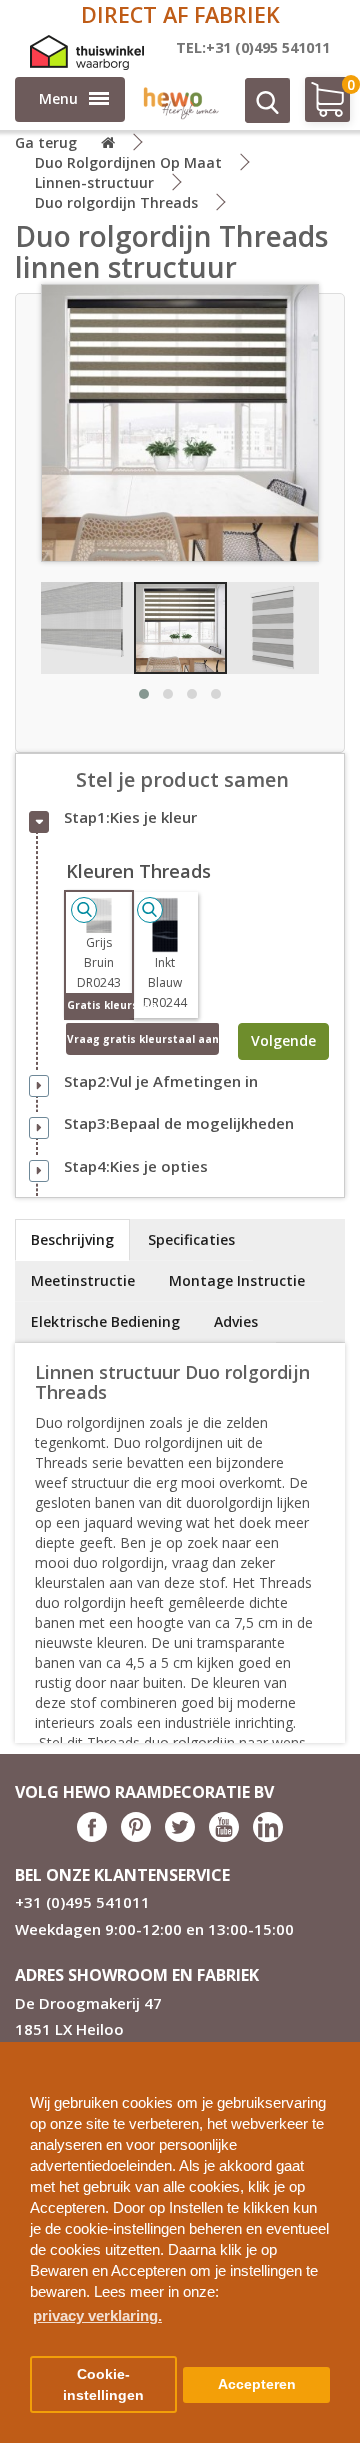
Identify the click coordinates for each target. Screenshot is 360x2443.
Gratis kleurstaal (99, 1005)
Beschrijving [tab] (72, 1239)
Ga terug (46, 142)
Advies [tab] (236, 1321)
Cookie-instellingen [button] (103, 2385)
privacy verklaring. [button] (97, 2315)
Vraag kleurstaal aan (143, 1039)
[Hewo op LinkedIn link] (268, 1836)
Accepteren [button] (257, 2384)
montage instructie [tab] (237, 1280)
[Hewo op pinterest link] (136, 1836)
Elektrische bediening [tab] (105, 1321)
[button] (337, 2049)
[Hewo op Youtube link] (224, 1836)
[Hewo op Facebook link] (92, 1836)
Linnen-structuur (94, 182)
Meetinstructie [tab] (83, 1280)
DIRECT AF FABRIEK (180, 14)
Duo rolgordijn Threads (116, 202)
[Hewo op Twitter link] (180, 1836)
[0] (317, 107)
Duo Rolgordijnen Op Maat (128, 162)
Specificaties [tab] (191, 1239)
